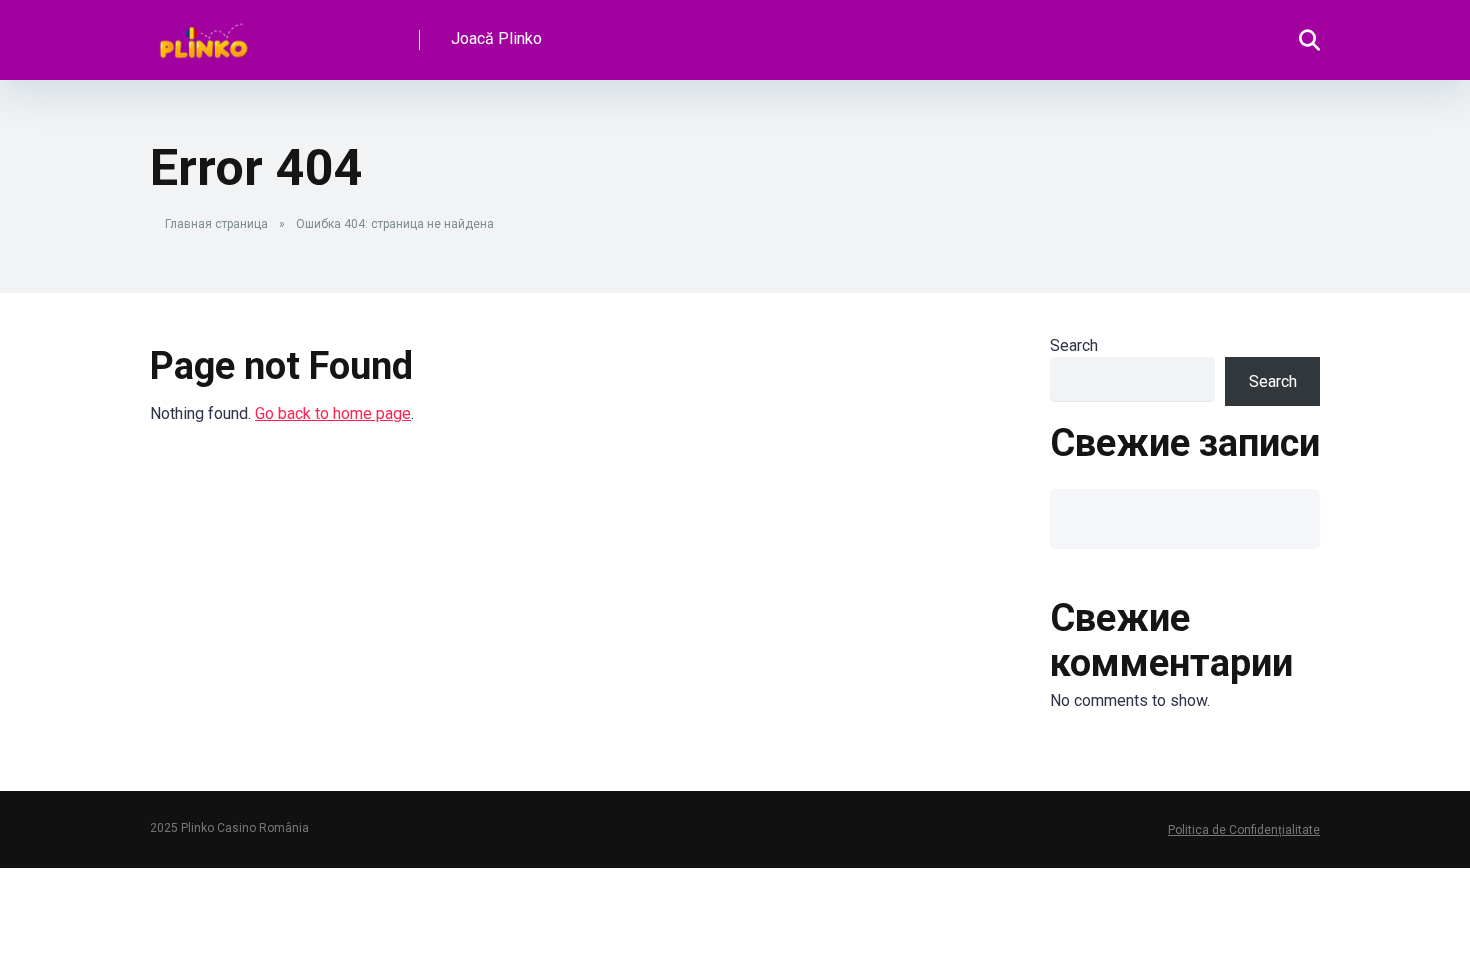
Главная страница (216, 224)
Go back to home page (333, 413)
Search (1074, 345)
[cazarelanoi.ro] (204, 32)
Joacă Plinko (496, 38)
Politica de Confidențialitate (1244, 830)
